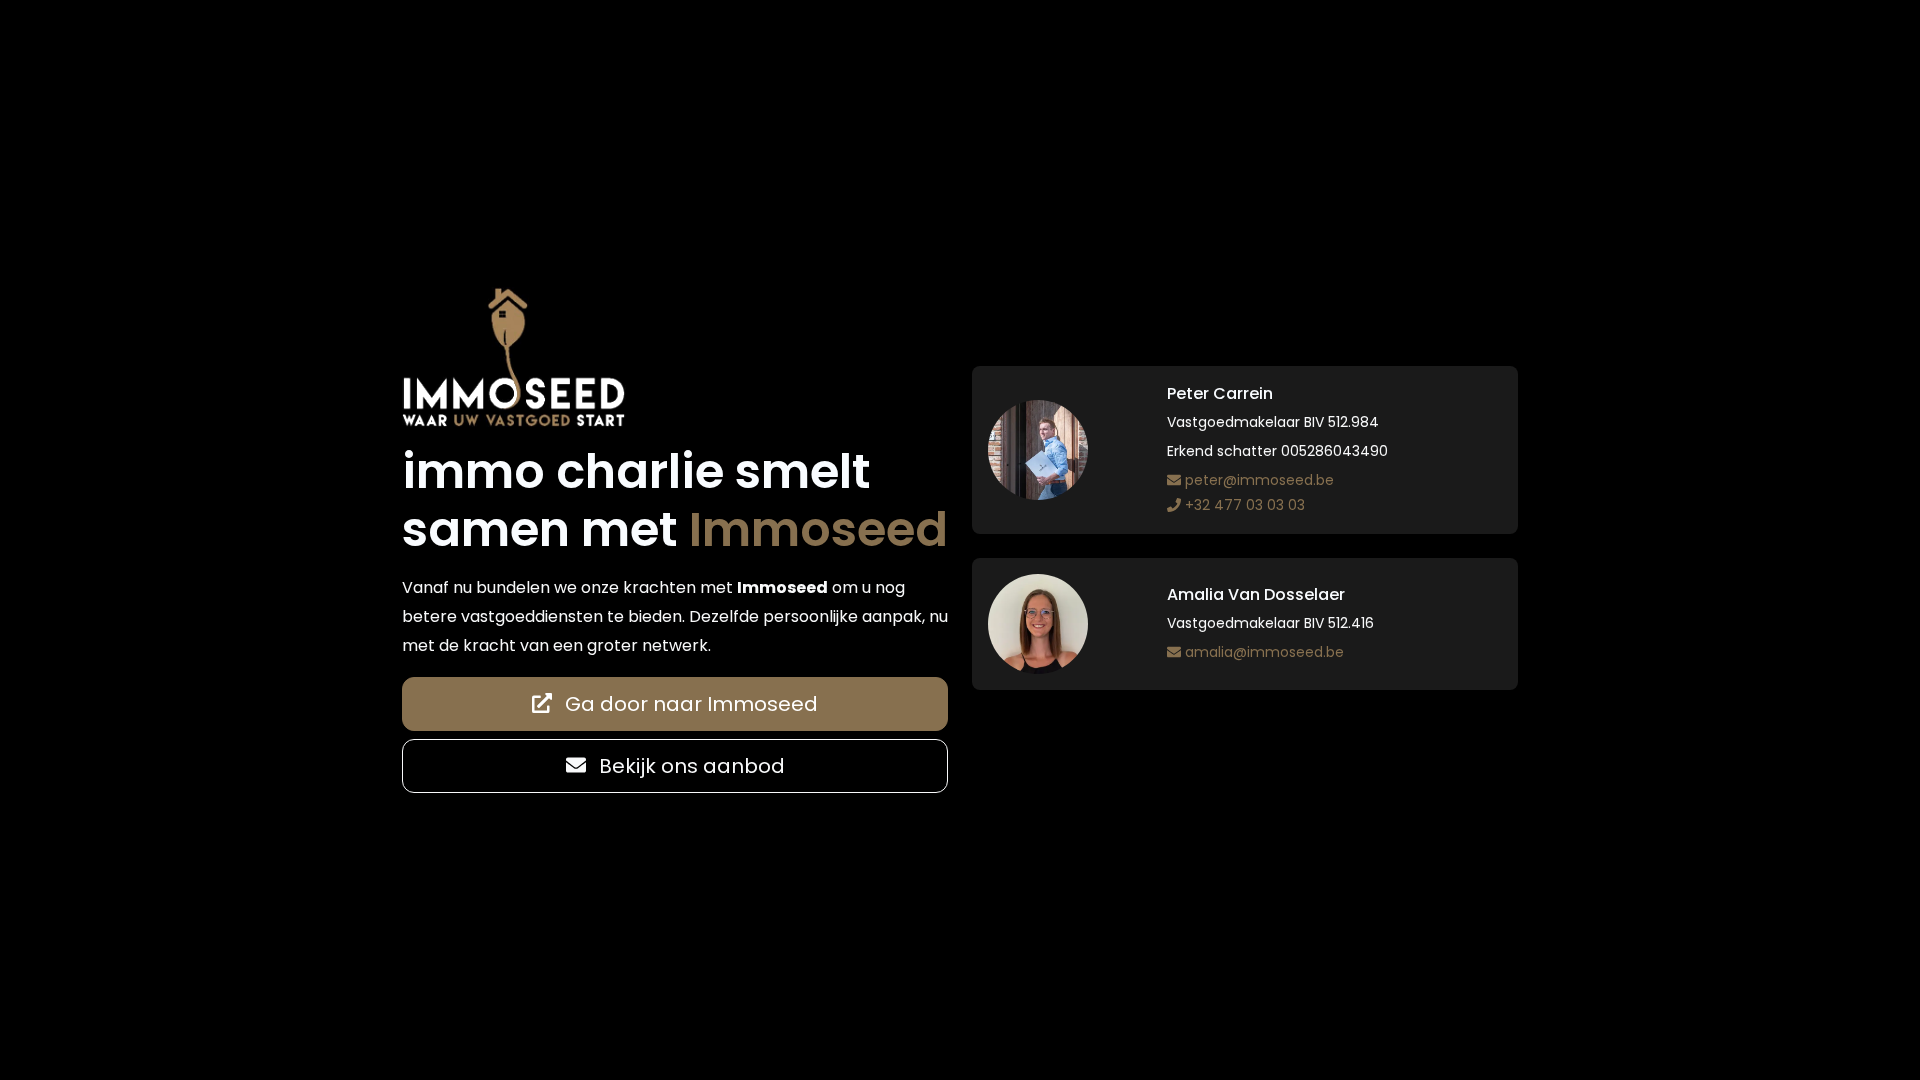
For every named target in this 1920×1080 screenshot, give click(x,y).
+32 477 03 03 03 (1245, 505)
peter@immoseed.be (1259, 480)
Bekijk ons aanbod (689, 766)
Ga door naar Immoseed (689, 704)
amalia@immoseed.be (1264, 652)
